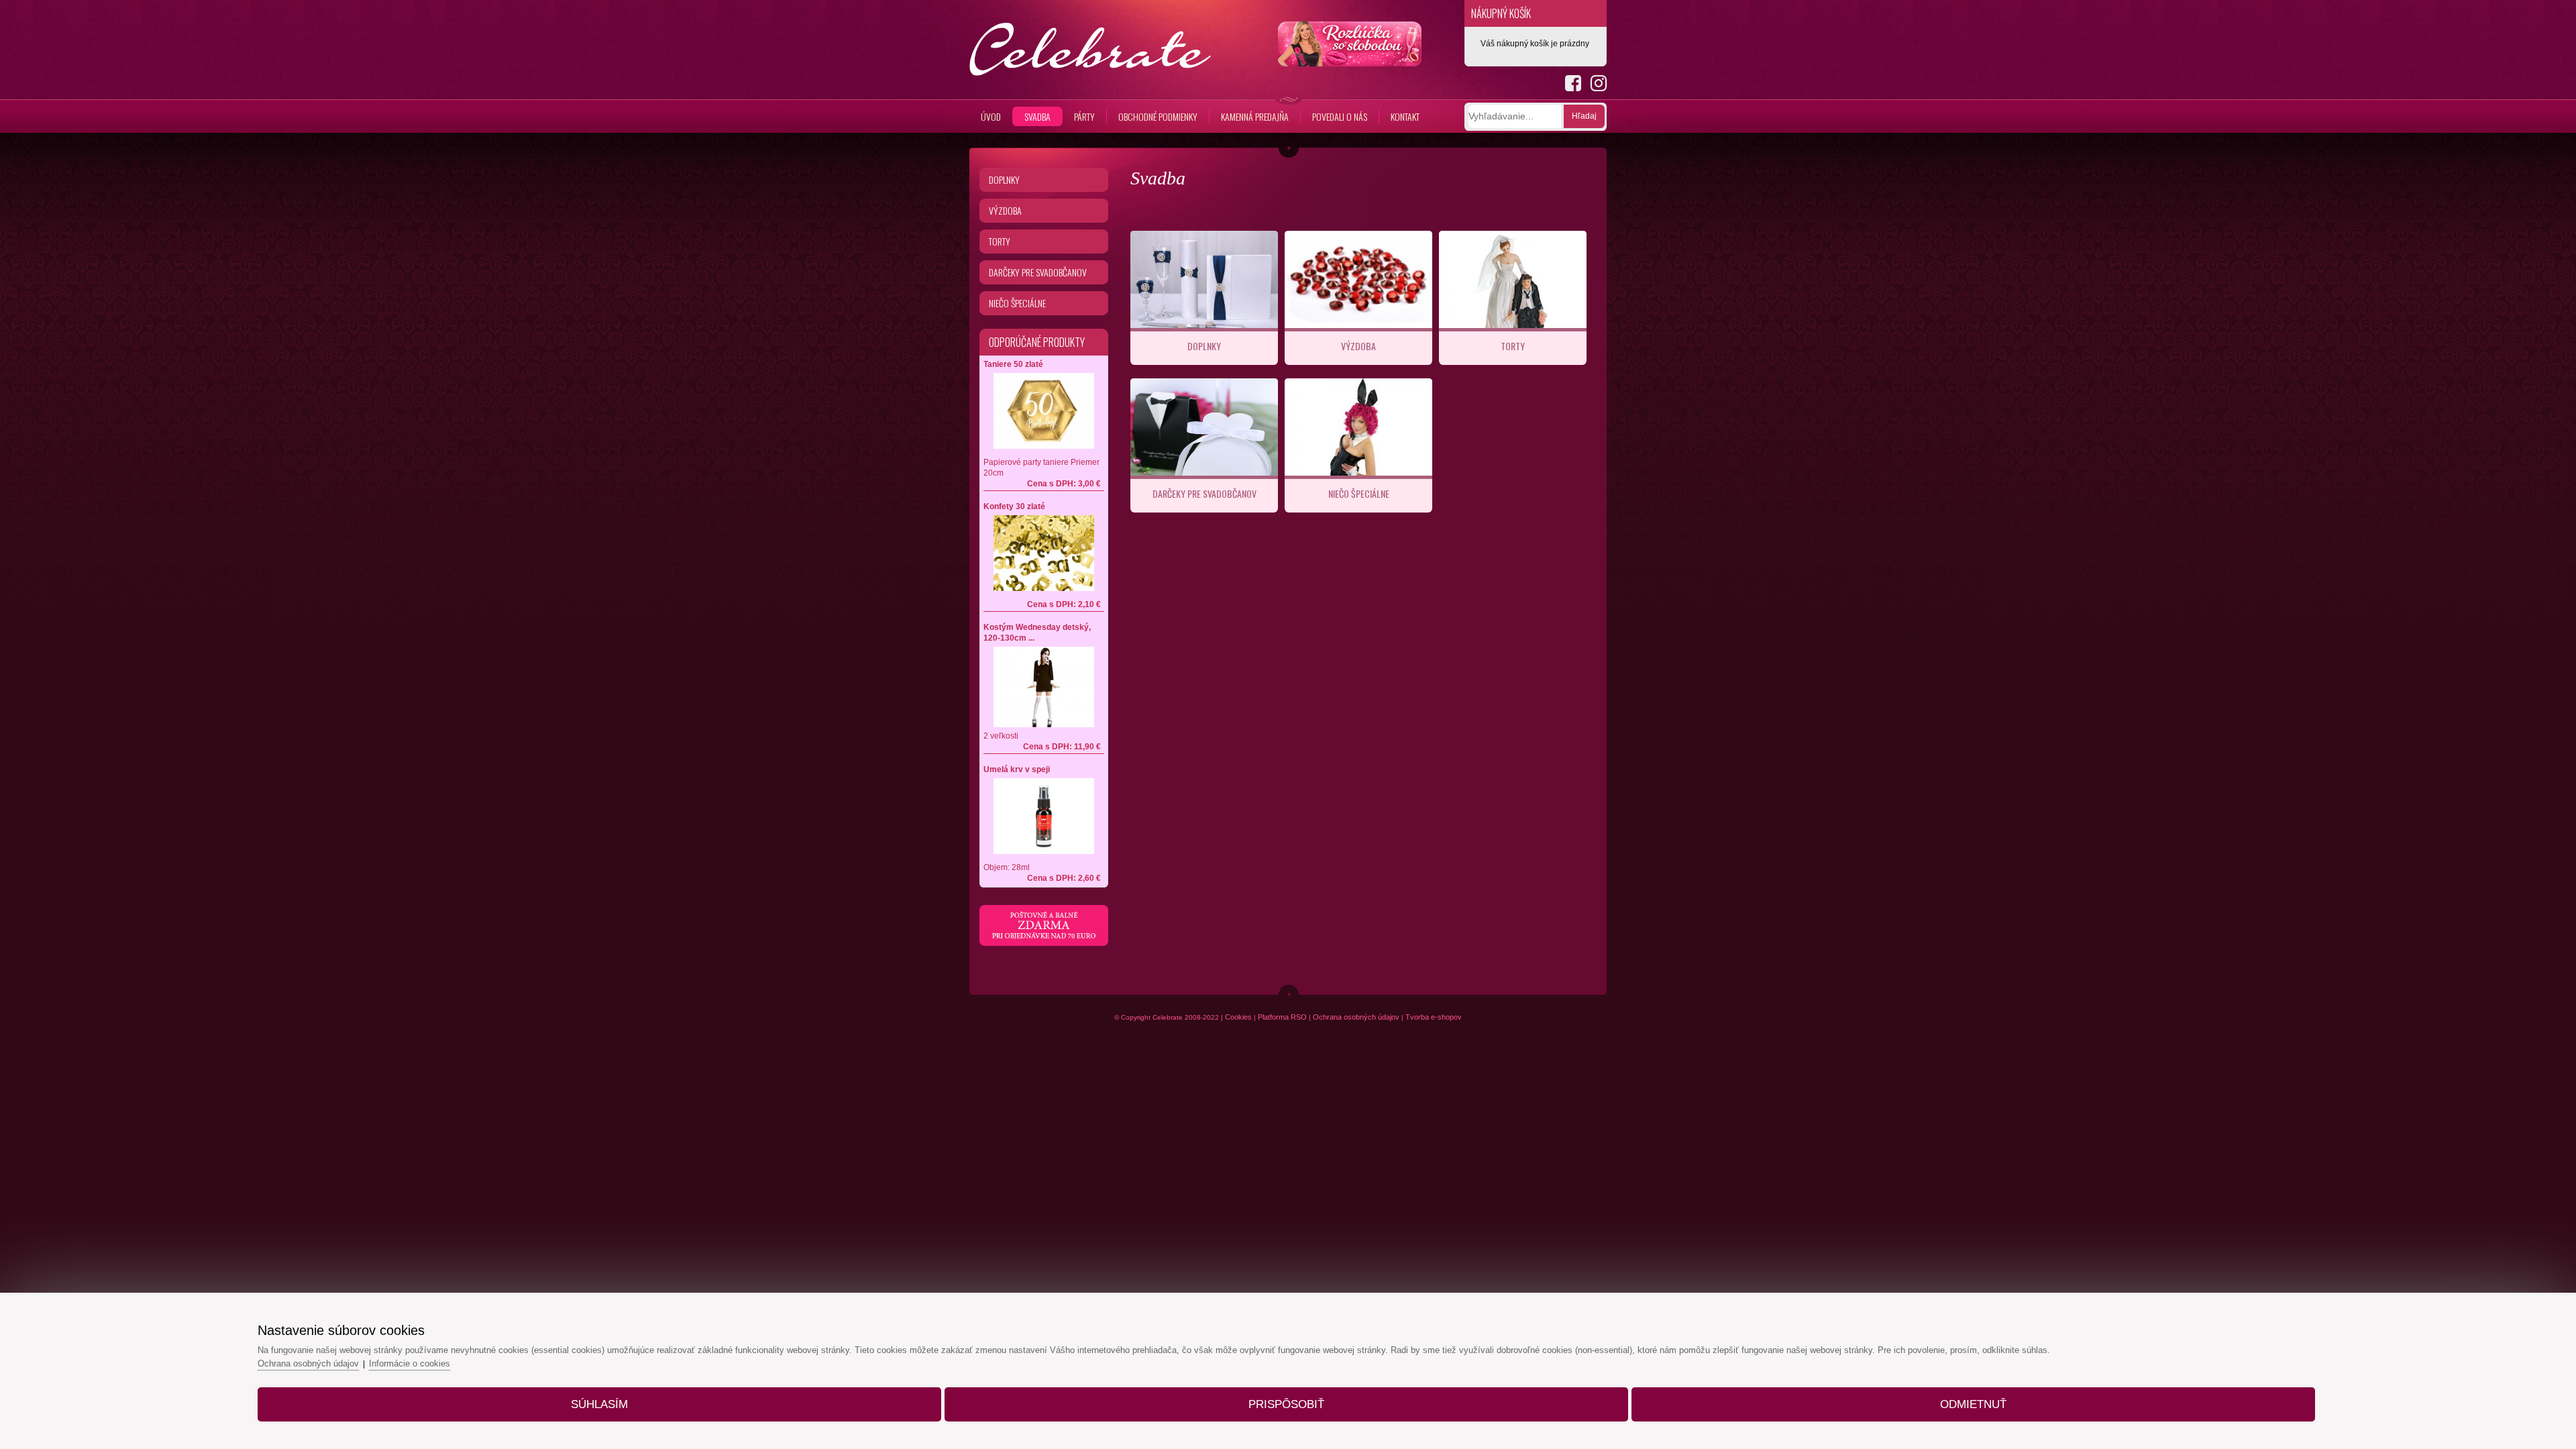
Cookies (1238, 1017)
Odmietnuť (1973, 1404)
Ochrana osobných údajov (1356, 1017)
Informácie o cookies (410, 1363)
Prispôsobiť (1286, 1404)
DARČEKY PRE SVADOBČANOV (1204, 493)
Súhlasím (599, 1404)
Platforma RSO (1282, 1017)
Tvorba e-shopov (1434, 1017)
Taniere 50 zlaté (1013, 364)
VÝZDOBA (1358, 346)
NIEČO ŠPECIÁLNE (1359, 493)
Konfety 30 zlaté (1014, 506)
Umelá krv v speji (1017, 769)
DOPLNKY (1204, 346)
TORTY (1513, 346)
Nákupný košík (1501, 13)
